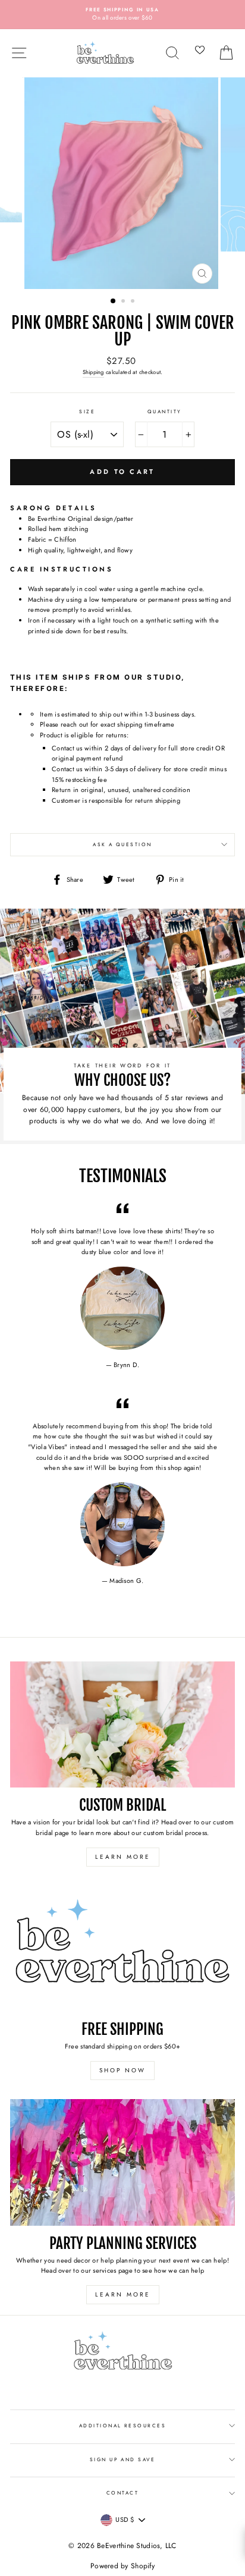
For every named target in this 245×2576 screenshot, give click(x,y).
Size (87, 411)
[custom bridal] (122, 1725)
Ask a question (122, 844)
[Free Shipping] (122, 1949)
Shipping (93, 372)
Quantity (165, 411)
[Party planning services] (122, 2162)
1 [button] (114, 301)
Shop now (122, 2070)
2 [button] (124, 302)
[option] (122, 15)
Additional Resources (123, 2426)
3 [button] (134, 302)
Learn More (123, 1857)
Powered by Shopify (122, 2566)
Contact (122, 2493)
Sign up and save (123, 2459)
